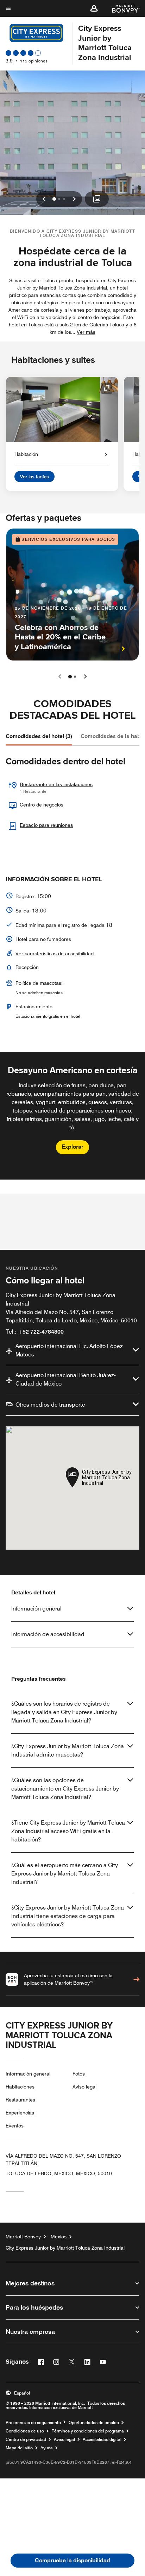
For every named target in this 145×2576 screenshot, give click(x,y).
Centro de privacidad (26, 2439)
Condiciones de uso (25, 2431)
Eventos (15, 2126)
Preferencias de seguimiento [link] (33, 2423)
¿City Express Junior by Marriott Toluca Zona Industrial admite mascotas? (68, 1750)
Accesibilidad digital (102, 2439)
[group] (72, 1116)
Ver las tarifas (34, 477)
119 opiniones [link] (34, 61)
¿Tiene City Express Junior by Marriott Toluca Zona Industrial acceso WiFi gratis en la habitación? (68, 1831)
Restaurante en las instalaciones (56, 784)
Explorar (72, 1147)
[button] (94, 8)
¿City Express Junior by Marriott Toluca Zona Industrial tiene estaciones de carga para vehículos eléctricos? (68, 1916)
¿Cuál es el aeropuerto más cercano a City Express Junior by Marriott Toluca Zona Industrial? (65, 1874)
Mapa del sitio (19, 2448)
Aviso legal (84, 2087)
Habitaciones (20, 2087)
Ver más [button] (86, 332)
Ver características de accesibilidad (55, 954)
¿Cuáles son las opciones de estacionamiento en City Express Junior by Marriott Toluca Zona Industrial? (65, 1789)
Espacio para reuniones (46, 825)
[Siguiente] (85, 677)
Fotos (79, 2074)
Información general (36, 1609)
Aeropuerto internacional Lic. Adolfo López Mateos (69, 1350)
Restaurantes (20, 2100)
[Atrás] (60, 677)
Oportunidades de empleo (94, 2423)
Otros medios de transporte (50, 1405)
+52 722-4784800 (41, 1332)
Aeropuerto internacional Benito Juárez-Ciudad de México (66, 1379)
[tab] (39, 736)
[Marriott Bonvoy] (122, 8)
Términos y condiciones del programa (88, 2431)
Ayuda (47, 2448)
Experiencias (20, 2113)
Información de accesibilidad (48, 1634)
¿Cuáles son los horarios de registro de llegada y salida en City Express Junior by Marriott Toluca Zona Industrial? (64, 1712)
